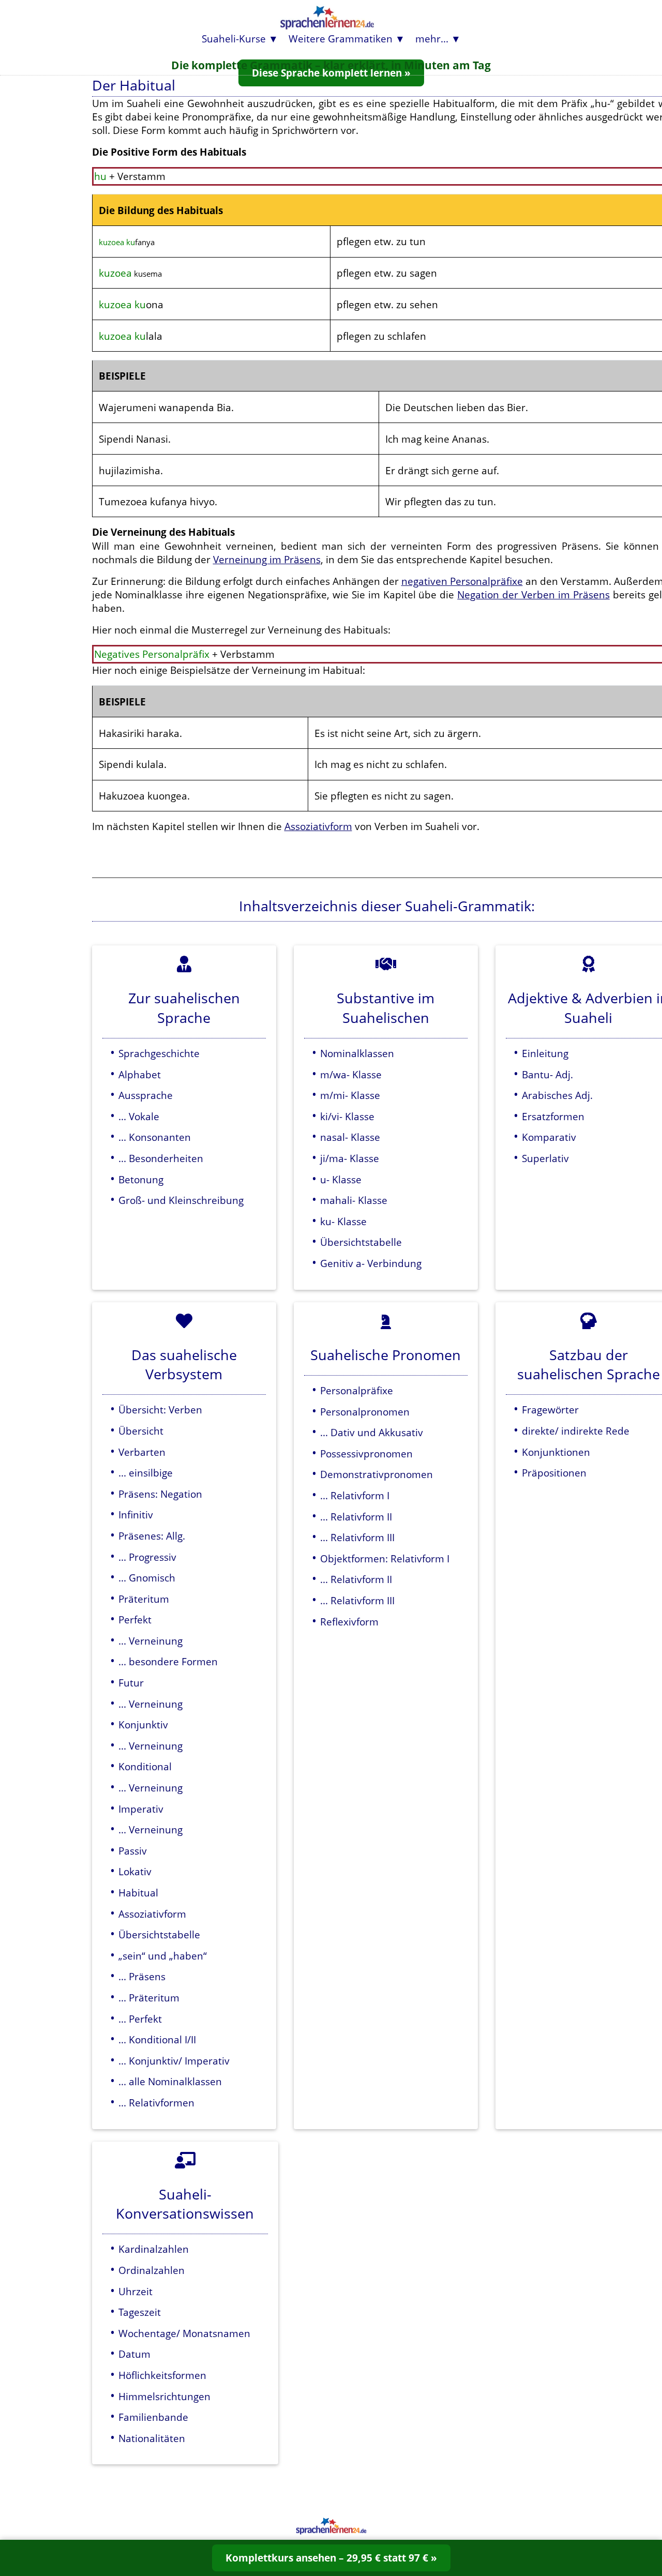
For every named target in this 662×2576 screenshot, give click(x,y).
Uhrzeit (136, 2291)
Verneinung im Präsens (267, 559)
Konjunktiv (143, 1724)
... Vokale (139, 1116)
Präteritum (144, 1599)
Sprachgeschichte (159, 1053)
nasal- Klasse (350, 1137)
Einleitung (545, 1053)
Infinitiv (136, 1515)
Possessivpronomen (366, 1453)
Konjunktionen (556, 1452)
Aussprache (146, 1095)
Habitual (138, 1893)
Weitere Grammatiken (341, 39)
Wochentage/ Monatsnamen (184, 2333)
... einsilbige (146, 1473)
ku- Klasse (343, 1221)
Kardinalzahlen (154, 2249)
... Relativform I (355, 1495)
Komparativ (549, 1137)
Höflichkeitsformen (162, 2375)
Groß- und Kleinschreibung (181, 1200)
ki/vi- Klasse (347, 1116)
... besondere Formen (168, 1661)
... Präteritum (149, 1998)
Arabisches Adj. (557, 1095)
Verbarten (142, 1452)
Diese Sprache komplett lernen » (331, 73)
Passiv (133, 1851)
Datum (134, 2354)
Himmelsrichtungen (164, 2396)
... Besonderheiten (161, 1158)
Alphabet (140, 1074)
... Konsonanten (155, 1137)
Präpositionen (554, 1473)
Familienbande (153, 2417)
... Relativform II (356, 1517)
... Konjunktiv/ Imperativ (174, 2061)
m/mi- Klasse (350, 1095)
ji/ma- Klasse (350, 1158)
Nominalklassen (357, 1053)
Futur (131, 1683)
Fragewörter (550, 1410)
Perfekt (135, 1620)
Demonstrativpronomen (377, 1474)
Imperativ (141, 1809)
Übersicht (141, 1431)
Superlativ (545, 1158)
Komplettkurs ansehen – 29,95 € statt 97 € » (331, 2558)
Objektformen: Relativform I (385, 1558)
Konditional (145, 1766)
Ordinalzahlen (152, 2270)
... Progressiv (147, 1557)
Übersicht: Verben (160, 1410)
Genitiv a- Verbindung (371, 1263)
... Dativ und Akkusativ (372, 1432)
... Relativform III (357, 1537)
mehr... (432, 39)
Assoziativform (318, 826)
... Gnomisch (147, 1578)
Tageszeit (140, 2312)
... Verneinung (151, 1641)
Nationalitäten (152, 2438)
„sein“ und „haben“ (163, 1956)
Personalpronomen (365, 1412)
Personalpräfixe (357, 1390)
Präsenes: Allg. (152, 1536)
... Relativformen (156, 2103)
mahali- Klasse (354, 1200)
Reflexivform (349, 1622)
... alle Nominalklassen (170, 2081)
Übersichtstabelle (361, 1242)
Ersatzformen (553, 1116)
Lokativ (135, 1871)
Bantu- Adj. (547, 1074)
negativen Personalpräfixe (462, 581)
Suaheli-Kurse (234, 39)
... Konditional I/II (157, 2039)
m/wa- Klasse (351, 1074)
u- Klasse (341, 1179)
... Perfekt (140, 2019)
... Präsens (142, 1976)
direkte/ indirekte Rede (576, 1431)
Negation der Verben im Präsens (533, 594)
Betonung (141, 1179)
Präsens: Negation (160, 1494)
